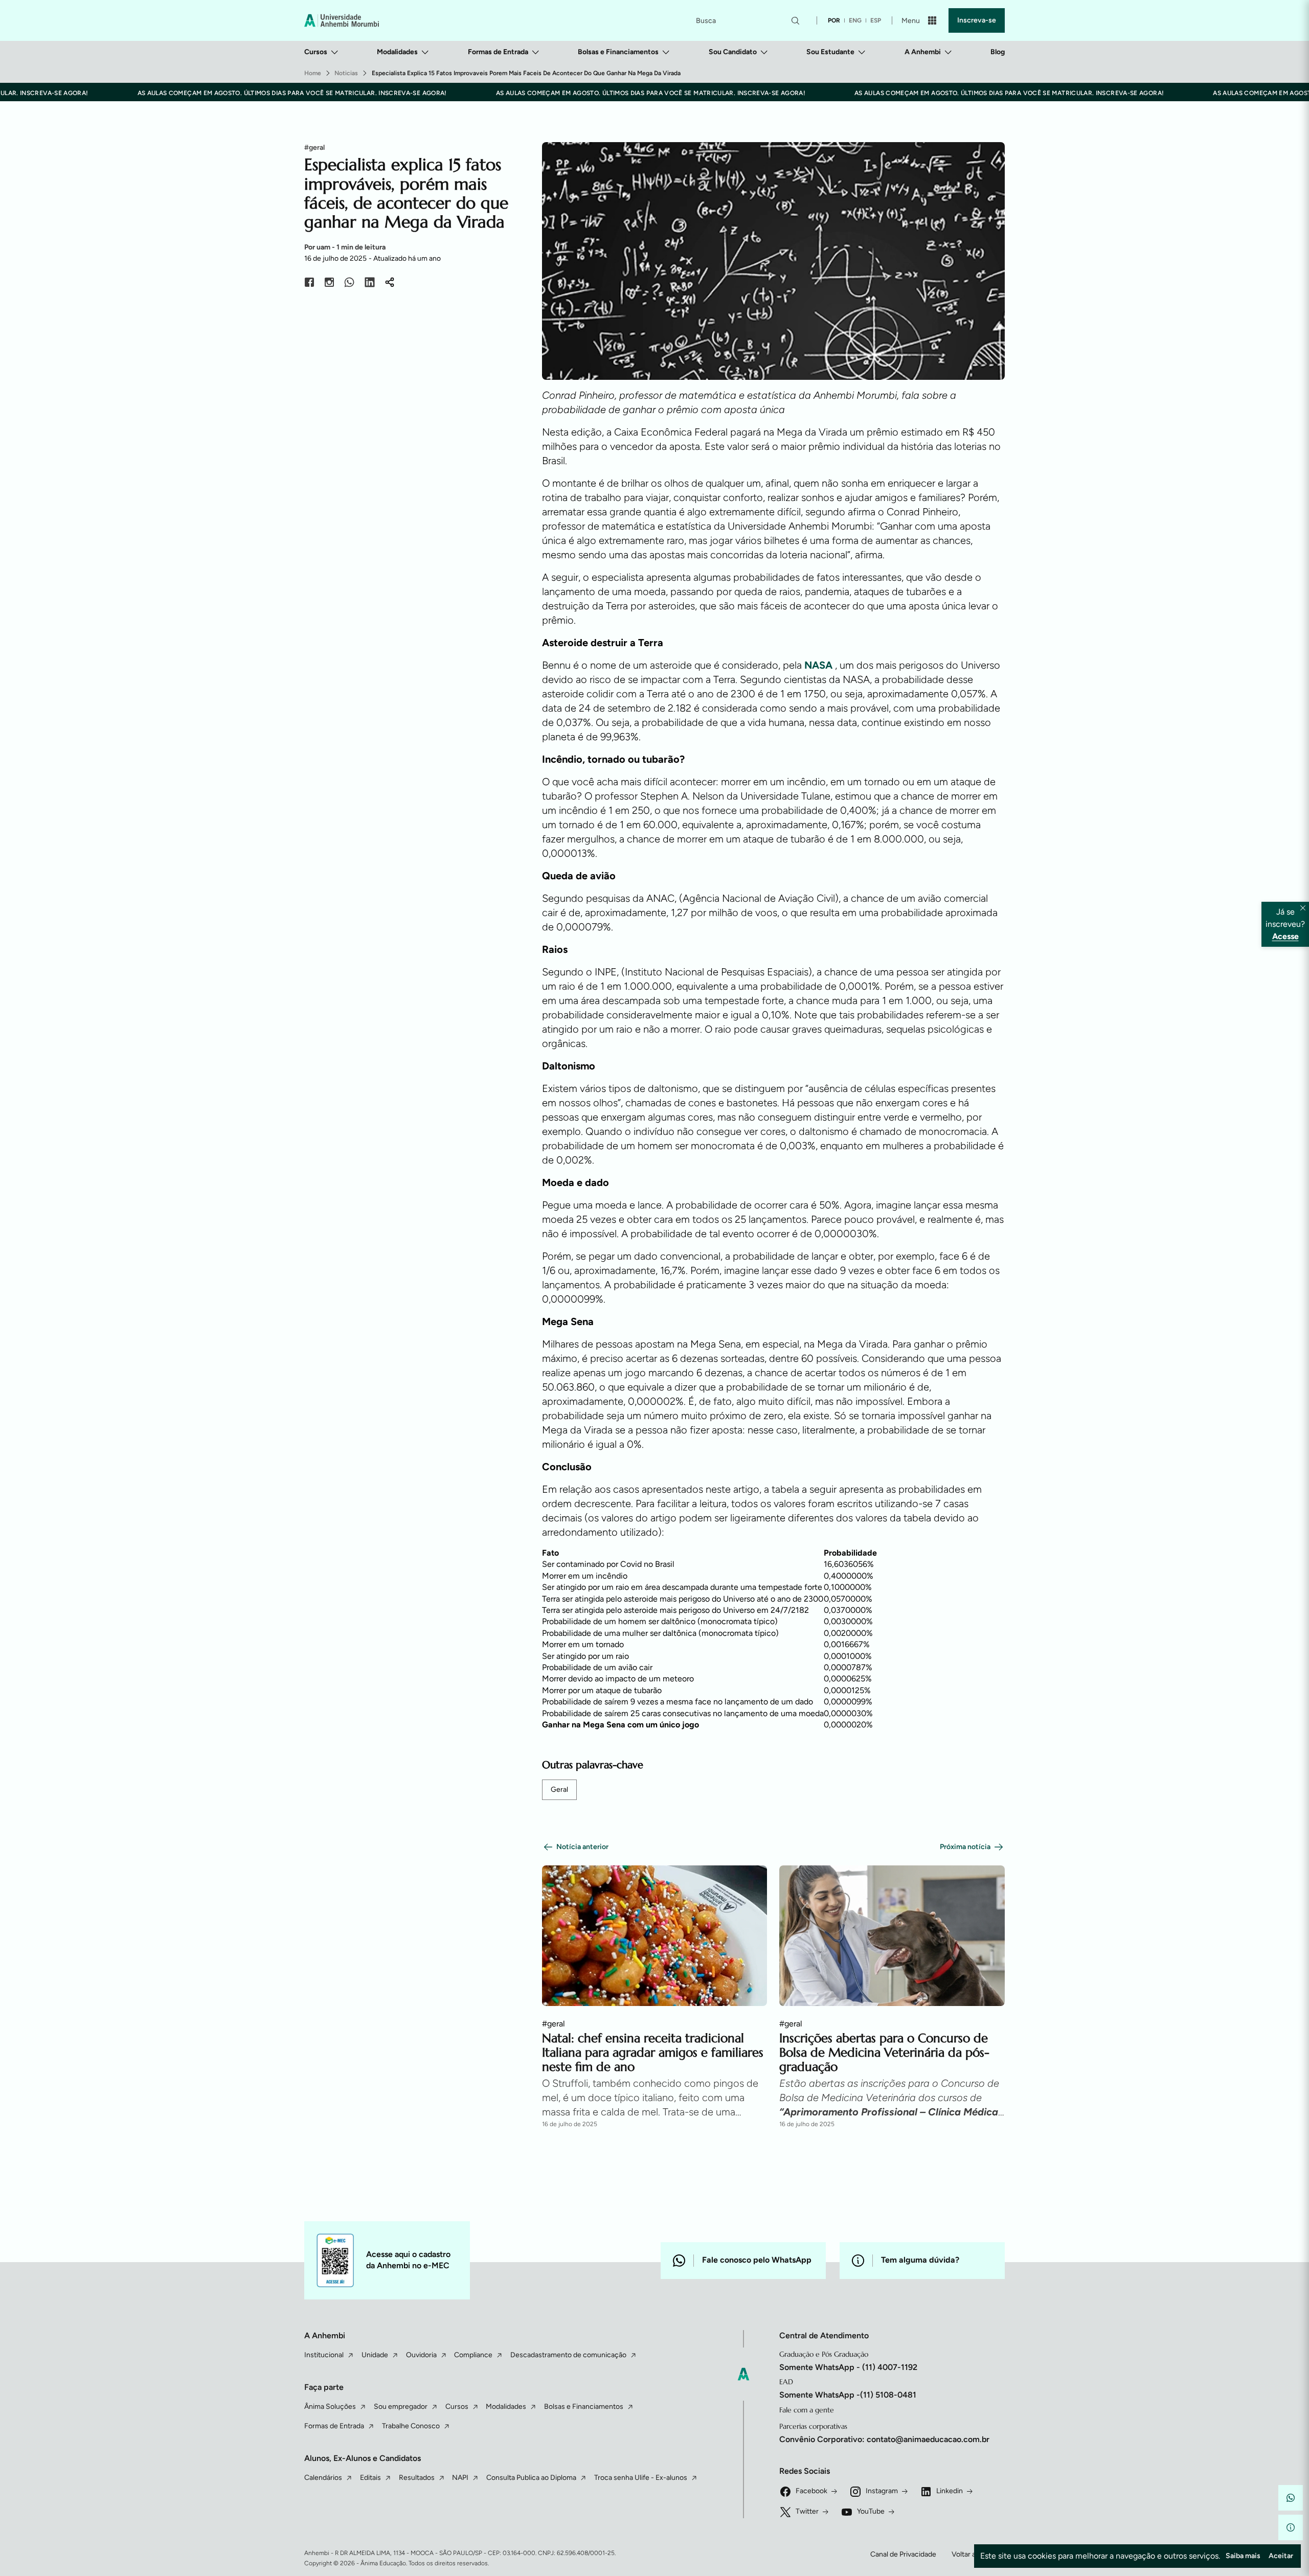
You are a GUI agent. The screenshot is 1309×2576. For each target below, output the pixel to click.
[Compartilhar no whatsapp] (349, 284)
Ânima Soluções (330, 2407)
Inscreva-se (977, 20)
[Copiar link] (390, 284)
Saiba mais (1243, 2556)
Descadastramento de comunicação (568, 2355)
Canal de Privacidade (903, 2554)
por (834, 20)
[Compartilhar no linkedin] (370, 284)
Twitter (807, 2511)
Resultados (417, 2478)
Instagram (882, 2491)
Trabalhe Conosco (411, 2426)
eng (855, 20)
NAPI (460, 2478)
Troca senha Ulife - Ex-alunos (641, 2478)
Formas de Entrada (498, 52)
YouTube (871, 2511)
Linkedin (950, 2491)
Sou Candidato (733, 52)
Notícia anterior (582, 1847)
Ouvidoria (421, 2355)
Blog (998, 52)
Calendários (323, 2478)
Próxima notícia (965, 1847)
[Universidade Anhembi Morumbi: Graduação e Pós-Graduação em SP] (342, 20)
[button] (1291, 2498)
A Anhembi (923, 52)
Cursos (316, 52)
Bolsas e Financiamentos (618, 52)
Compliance (473, 2355)
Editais (370, 2478)
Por (345, 247)
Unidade (375, 2355)
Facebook (811, 2491)
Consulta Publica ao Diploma (531, 2478)
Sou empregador (401, 2407)
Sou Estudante (830, 52)
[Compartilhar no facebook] (309, 284)
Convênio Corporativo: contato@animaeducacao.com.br (884, 2439)
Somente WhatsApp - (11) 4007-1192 (848, 2367)
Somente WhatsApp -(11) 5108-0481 (848, 2395)
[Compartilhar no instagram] (329, 284)
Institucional (324, 2355)
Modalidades (397, 52)
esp (876, 20)
